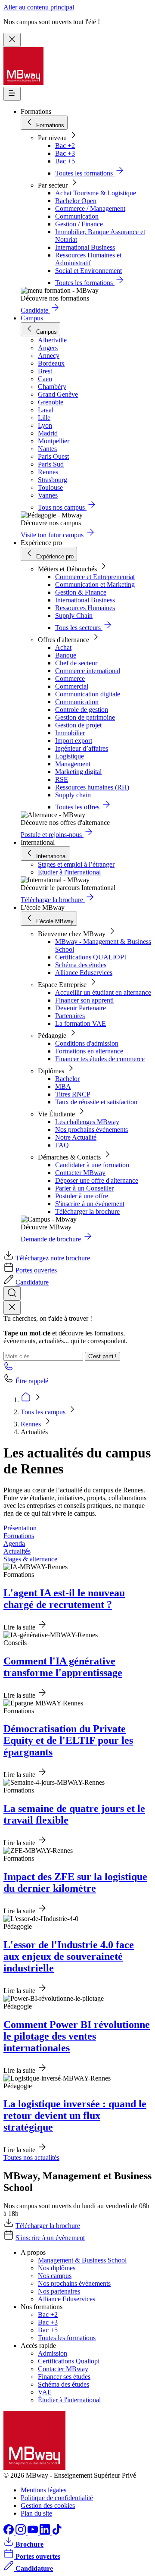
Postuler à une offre (82, 1196)
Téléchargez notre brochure (53, 1258)
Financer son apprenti (84, 1000)
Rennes (32, 1424)
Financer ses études (64, 2377)
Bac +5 (65, 161)
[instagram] (22, 2532)
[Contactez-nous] (9, 1369)
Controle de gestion (82, 710)
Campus (32, 318)
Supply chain (73, 795)
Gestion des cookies (48, 2505)
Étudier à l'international (69, 872)
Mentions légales (43, 2490)
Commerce (70, 678)
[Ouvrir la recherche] (12, 1293)
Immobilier (70, 733)
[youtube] (34, 2532)
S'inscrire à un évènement (90, 1204)
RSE (62, 779)
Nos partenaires (59, 2291)
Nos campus (55, 2276)
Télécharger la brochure (87, 1211)
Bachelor (67, 1079)
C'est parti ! (102, 1356)
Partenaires (70, 1016)
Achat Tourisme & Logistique (96, 193)
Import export (74, 741)
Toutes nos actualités (31, 2158)
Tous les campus (44, 1412)
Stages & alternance (30, 1559)
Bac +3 (65, 153)
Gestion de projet (78, 725)
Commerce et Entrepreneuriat (95, 577)
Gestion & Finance (81, 592)
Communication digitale (88, 694)
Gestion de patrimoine (85, 717)
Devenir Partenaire (81, 1008)
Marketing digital (78, 772)
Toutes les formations (67, 2338)
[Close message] (12, 40)
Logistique (70, 756)
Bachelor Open (76, 201)
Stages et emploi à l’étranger (76, 864)
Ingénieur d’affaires (82, 748)
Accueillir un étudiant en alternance (103, 992)
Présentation (20, 1528)
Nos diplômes (57, 2268)
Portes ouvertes (36, 1270)
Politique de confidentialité (57, 2498)
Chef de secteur (76, 663)
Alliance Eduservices (84, 973)
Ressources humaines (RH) (92, 787)
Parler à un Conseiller (84, 1188)
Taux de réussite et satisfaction (96, 1102)
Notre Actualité (76, 1137)
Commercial (72, 686)
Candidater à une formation (92, 1165)
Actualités (17, 1551)
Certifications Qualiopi (69, 2361)
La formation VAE (81, 1023)
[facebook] (9, 2532)
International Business (85, 247)
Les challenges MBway (87, 1122)
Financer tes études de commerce (100, 1059)
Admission (53, 2353)
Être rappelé (32, 1381)
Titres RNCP (73, 1094)
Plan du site (36, 2513)
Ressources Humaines (85, 608)
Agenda (14, 1543)
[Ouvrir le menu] (12, 94)
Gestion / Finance (79, 224)
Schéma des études (81, 965)
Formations (19, 1536)
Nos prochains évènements (91, 1130)
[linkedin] (46, 2532)
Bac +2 (65, 146)
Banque (66, 655)
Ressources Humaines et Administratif (88, 259)
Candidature (32, 1282)
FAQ (62, 1145)
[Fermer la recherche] (12, 1308)
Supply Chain (74, 616)
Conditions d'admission (87, 1043)
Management (73, 764)
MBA (63, 1086)
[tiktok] (57, 2532)
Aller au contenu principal (39, 7)
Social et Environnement (88, 271)
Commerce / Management (90, 208)
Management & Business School (82, 2260)
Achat (63, 647)
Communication (77, 216)
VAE (45, 2392)
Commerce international (88, 671)
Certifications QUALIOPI (91, 957)
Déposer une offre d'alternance (97, 1180)
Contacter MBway (80, 1173)
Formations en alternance (89, 1051)
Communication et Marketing (95, 584)
